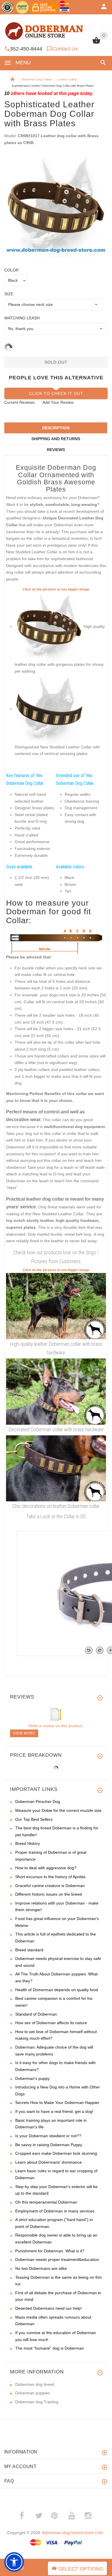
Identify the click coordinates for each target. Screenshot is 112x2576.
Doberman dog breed (35, 2384)
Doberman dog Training (37, 2402)
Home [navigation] (12, 79)
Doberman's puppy (32, 2078)
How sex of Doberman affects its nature (51, 2023)
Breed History (28, 1843)
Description (56, 428)
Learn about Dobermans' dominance (49, 2162)
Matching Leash (22, 318)
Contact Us (65, 49)
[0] (96, 43)
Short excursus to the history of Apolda (50, 1877)
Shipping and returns (56, 439)
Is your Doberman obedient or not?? (48, 2136)
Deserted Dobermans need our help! (49, 2308)
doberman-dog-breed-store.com (73, 2533)
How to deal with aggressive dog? (46, 1868)
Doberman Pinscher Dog (38, 1802)
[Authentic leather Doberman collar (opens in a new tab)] (56, 1306)
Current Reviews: (20, 402)
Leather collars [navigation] (67, 79)
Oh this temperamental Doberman (46, 2202)
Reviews (56, 450)
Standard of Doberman (36, 2014)
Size (9, 294)
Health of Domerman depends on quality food (57, 1990)
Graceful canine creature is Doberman (50, 1886)
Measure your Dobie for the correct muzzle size (58, 1810)
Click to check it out (56, 393)
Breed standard (29, 1950)
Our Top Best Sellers (34, 1819)
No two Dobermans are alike (41, 2268)
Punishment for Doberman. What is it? (50, 2251)
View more (24, 1733)
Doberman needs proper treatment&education (57, 2259)
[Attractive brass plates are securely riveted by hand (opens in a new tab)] (49, 709)
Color (11, 270)
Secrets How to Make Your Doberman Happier (57, 2103)
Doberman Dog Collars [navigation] (37, 79)
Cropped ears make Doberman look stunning (56, 2153)
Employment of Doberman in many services (55, 2211)
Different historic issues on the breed (49, 1894)
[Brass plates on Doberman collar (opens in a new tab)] (56, 1468)
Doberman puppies (33, 2393)
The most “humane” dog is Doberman (50, 2348)
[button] (102, 63)
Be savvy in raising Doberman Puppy (49, 2145)
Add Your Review (58, 402)
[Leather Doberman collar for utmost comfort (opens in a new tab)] (56, 1391)
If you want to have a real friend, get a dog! (54, 2111)
